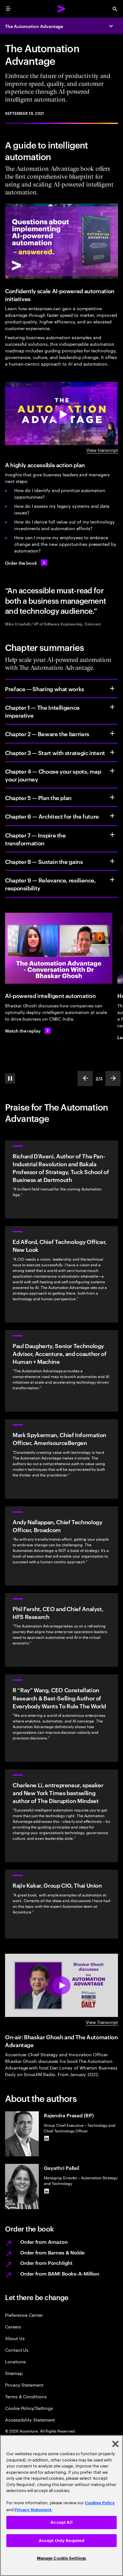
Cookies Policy (100, 2503)
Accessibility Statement (30, 2419)
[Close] (115, 2444)
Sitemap (14, 2373)
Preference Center (24, 2315)
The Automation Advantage (34, 26)
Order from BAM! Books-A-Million (60, 2273)
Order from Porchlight (46, 2263)
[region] (61, 2506)
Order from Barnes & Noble (52, 2252)
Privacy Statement (24, 2385)
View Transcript (102, 2022)
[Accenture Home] (61, 9)
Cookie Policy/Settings (29, 2408)
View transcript (102, 450)
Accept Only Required (62, 2541)
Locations (15, 2361)
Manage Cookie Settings (62, 2558)
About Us (15, 2338)
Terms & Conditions (26, 2396)
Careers (13, 2326)
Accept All (61, 2522)
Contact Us (17, 2350)
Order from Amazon (44, 2242)
